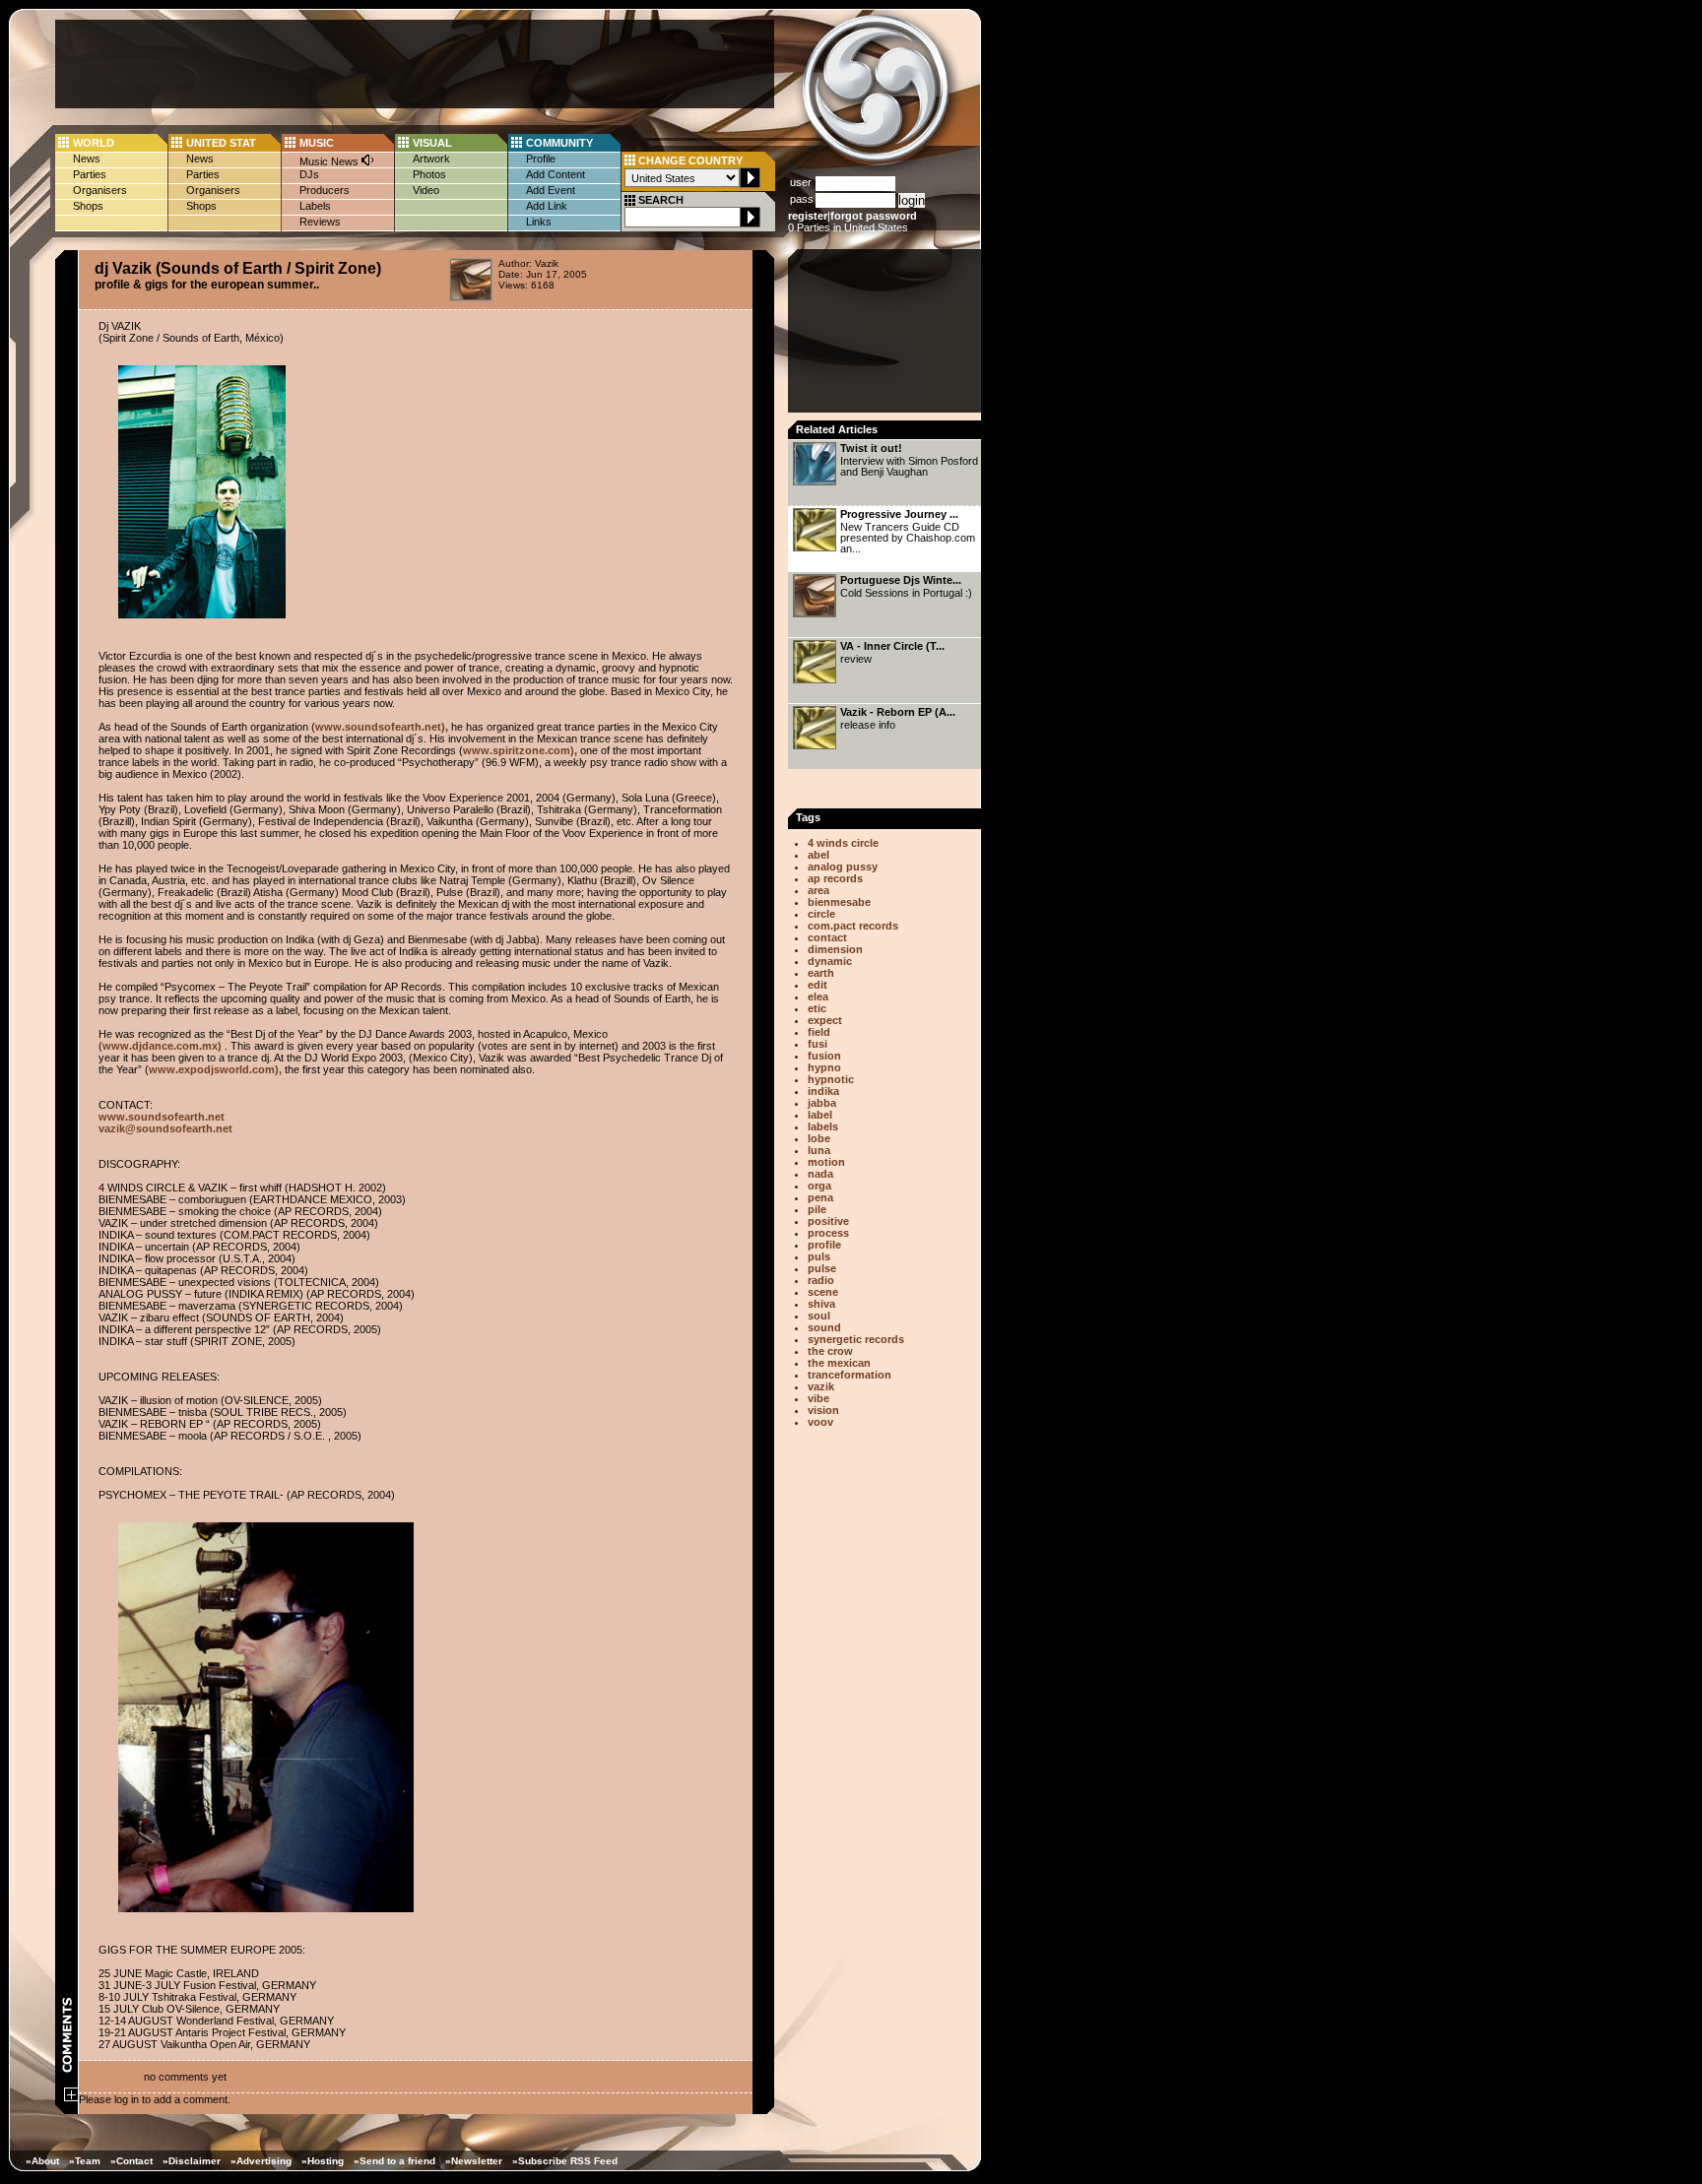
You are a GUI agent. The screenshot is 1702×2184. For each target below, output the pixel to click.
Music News (330, 161)
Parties (90, 174)
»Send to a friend (394, 2161)
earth (821, 973)
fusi (818, 1044)
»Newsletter (474, 2161)
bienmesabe (839, 902)
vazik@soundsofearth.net (165, 1128)
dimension (835, 949)
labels (823, 1126)
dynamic (830, 961)
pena (820, 1197)
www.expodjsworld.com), (215, 1069)
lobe (819, 1138)
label (820, 1115)
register (808, 216)
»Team (85, 2161)
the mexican (839, 1363)
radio (821, 1280)
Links (539, 222)
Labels (315, 206)
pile (817, 1209)
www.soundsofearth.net (162, 1117)
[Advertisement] (415, 64)
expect (825, 1020)
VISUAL (432, 143)
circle (821, 914)
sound (824, 1327)
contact (827, 937)
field (819, 1032)
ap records (835, 878)
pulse (822, 1268)
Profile (541, 159)
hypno (824, 1067)
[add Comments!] (71, 2097)
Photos (429, 174)
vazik (821, 1386)
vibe (818, 1398)
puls (819, 1256)
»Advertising (261, 2161)
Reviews (320, 222)
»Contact (131, 2161)
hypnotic (831, 1079)
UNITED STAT (221, 143)
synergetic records (856, 1339)
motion (826, 1162)
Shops (88, 206)
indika (823, 1091)
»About (42, 2161)
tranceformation (850, 1375)
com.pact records (853, 926)
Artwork (431, 159)
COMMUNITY (559, 143)
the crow (830, 1351)
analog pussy (843, 867)
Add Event (551, 190)
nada (820, 1174)
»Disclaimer (192, 2161)
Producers (325, 190)
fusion (824, 1056)
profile (824, 1245)
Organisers (100, 190)
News (87, 159)
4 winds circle (843, 843)
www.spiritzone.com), (520, 750)
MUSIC (317, 143)
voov (820, 1422)
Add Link (547, 206)
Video (426, 190)
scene (823, 1292)
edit (818, 985)
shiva (821, 1304)
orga (819, 1186)
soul (819, 1316)
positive (828, 1221)
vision (823, 1410)
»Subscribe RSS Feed (565, 2161)
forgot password (874, 216)
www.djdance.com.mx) (162, 1046)
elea (818, 996)
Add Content (556, 174)
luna (819, 1150)
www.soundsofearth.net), (382, 727)
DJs (309, 174)
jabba (822, 1103)
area (818, 890)
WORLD (94, 143)
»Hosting (323, 2161)
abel (818, 855)
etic (817, 1008)
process (828, 1233)
